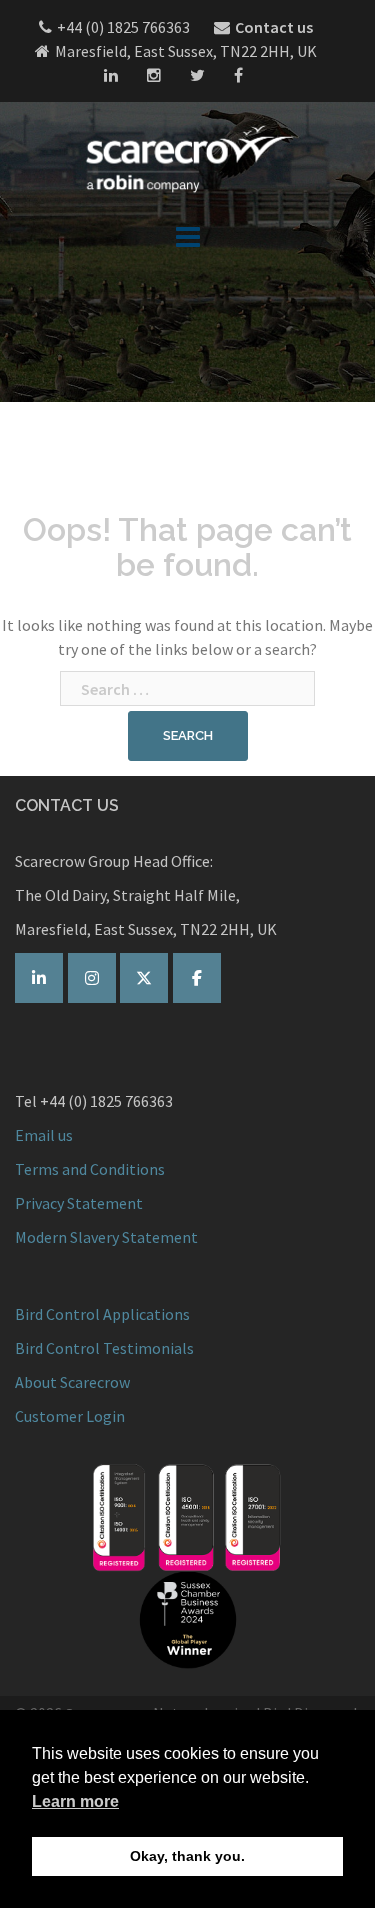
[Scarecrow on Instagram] (92, 978)
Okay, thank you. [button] (187, 1856)
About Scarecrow (72, 1382)
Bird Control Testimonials (104, 1348)
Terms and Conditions (90, 1169)
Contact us (274, 27)
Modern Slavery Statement (106, 1237)
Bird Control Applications (104, 1314)
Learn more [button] (75, 1801)
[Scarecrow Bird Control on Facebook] (197, 978)
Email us (44, 1135)
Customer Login (70, 1416)
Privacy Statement (79, 1203)
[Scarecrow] (188, 158)
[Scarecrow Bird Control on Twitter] (144, 978)
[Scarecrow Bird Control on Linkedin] (39, 978)
